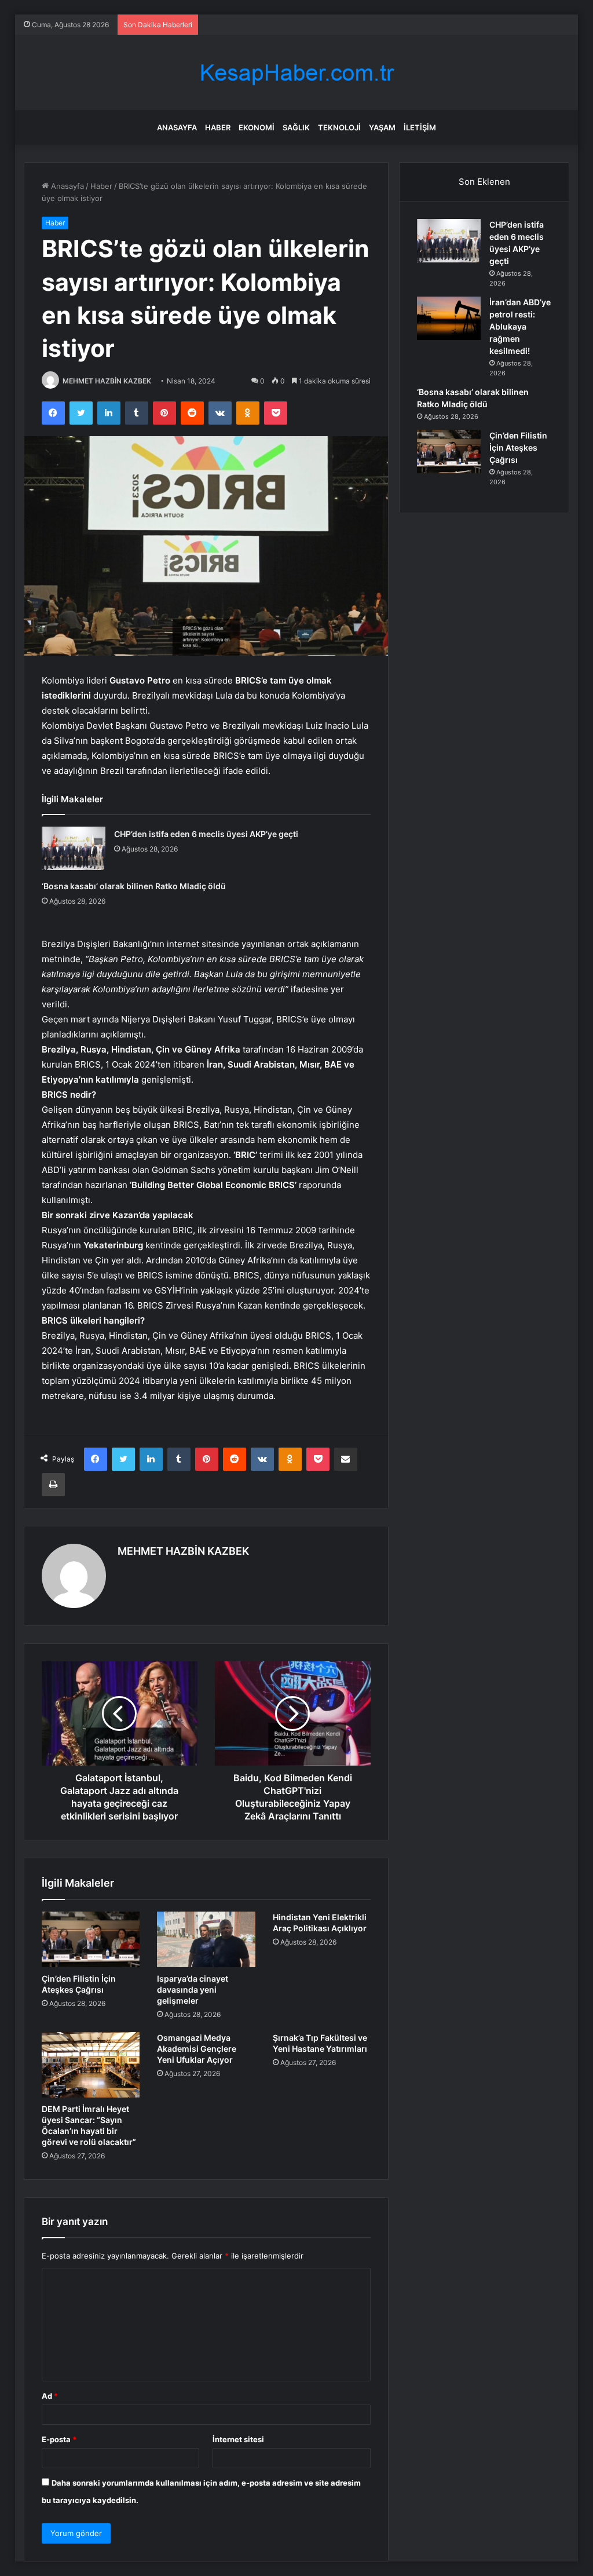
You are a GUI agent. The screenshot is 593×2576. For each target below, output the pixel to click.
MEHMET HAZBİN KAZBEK (107, 381)
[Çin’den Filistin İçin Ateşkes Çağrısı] (91, 1939)
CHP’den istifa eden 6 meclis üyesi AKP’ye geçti (206, 834)
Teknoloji (339, 127)
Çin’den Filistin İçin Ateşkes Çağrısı (518, 447)
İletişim (420, 127)
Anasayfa (177, 127)
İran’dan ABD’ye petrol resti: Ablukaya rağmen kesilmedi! (520, 326)
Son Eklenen (484, 182)
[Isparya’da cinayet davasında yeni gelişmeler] (206, 1939)
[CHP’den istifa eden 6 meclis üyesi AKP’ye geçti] (74, 848)
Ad (50, 2396)
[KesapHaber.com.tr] (296, 73)
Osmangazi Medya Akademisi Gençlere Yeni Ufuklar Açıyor (197, 2049)
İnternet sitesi (238, 2439)
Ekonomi (257, 127)
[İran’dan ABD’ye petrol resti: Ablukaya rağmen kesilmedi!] (449, 318)
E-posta (59, 2439)
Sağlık (296, 127)
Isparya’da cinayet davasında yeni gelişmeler (193, 1989)
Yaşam (382, 127)
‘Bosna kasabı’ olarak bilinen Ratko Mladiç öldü (134, 886)
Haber (218, 127)
